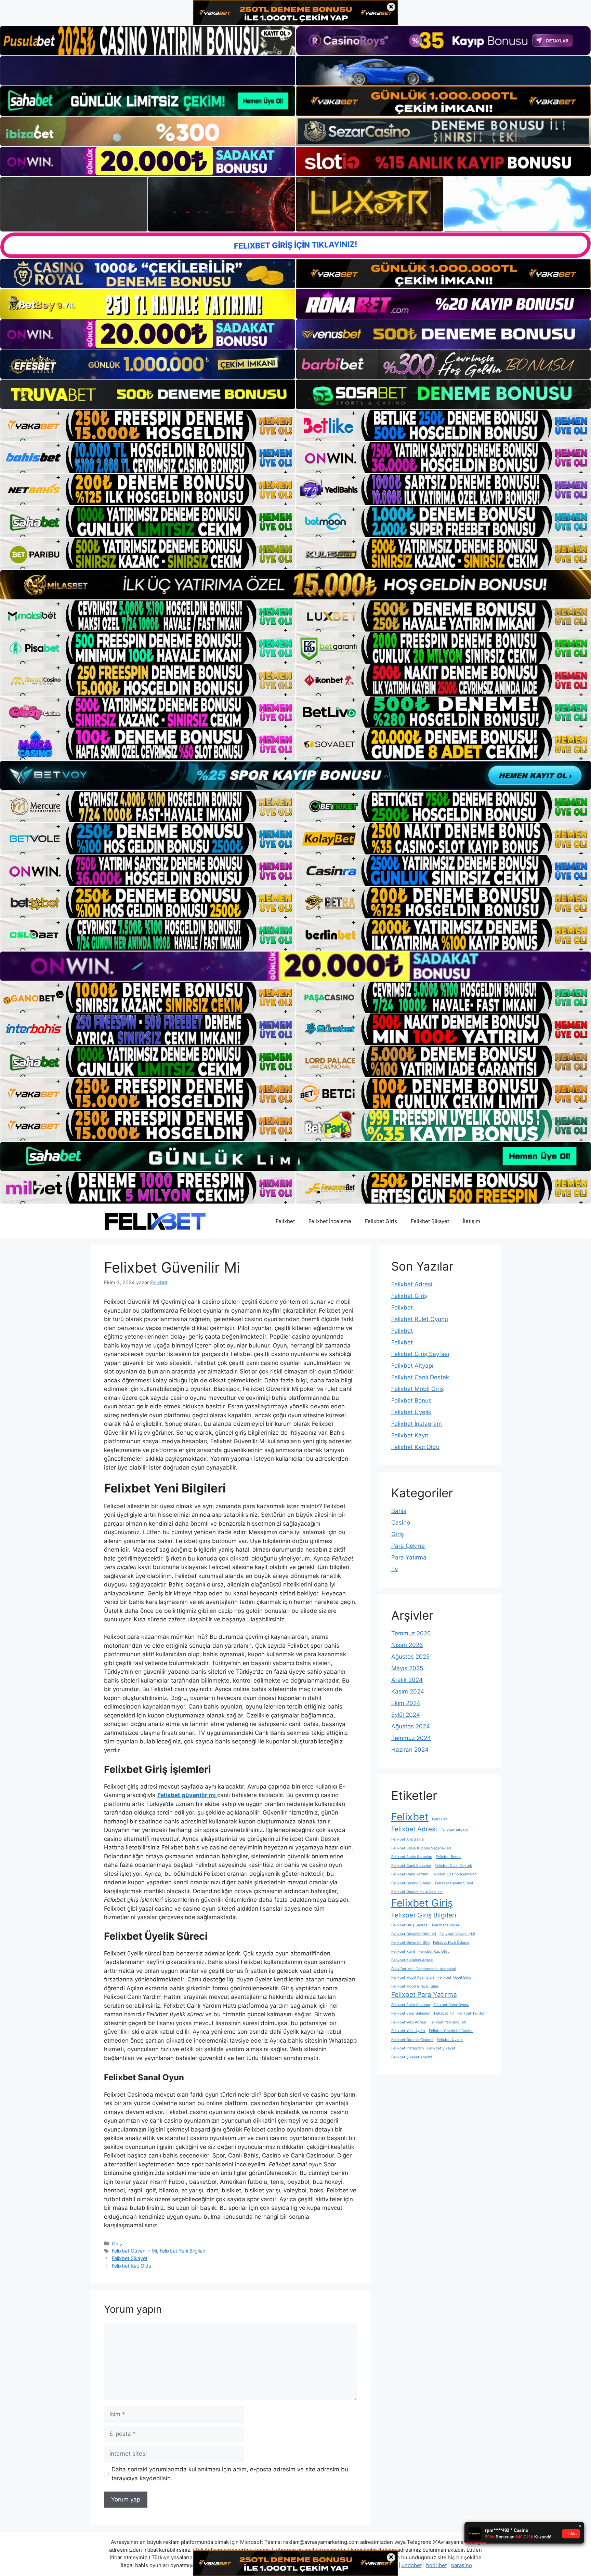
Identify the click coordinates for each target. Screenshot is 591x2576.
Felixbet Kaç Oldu (132, 2266)
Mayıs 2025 (407, 1668)
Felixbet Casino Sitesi (454, 1883)
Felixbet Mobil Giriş (418, 1389)
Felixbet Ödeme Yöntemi (412, 2040)
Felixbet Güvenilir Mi (134, 2251)
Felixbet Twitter (471, 2013)
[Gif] (295, 585)
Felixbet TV (444, 2013)
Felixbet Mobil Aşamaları (413, 1977)
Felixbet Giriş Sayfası (420, 1354)
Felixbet (285, 1221)
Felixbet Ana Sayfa (408, 1839)
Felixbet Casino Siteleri (411, 1883)
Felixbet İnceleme (330, 1221)
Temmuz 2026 (411, 1633)
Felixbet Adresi (412, 1284)
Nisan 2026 (407, 1645)
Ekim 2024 (406, 1703)
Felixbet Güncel (445, 1925)
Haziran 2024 (410, 1750)
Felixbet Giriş (381, 1221)
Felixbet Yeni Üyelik (408, 2031)
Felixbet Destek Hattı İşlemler (417, 1892)
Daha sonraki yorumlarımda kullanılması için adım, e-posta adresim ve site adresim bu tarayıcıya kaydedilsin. (230, 2474)
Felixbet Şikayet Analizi (412, 2057)
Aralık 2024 (407, 1680)
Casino (401, 1523)
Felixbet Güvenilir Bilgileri (414, 1934)
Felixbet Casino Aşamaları (454, 1874)
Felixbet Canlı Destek (420, 1377)
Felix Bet (439, 1819)
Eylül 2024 (406, 1715)
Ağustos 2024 (411, 1726)
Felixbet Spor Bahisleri (411, 2013)
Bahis (399, 1511)
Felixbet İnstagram (417, 1424)
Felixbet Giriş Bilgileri (424, 1915)
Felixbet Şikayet (430, 1221)
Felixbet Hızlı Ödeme (451, 1943)
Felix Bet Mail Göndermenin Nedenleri (424, 1969)
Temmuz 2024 (411, 1738)
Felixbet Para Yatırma (424, 1995)
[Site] (148, 425)
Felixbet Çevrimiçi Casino (451, 2031)
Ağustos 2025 (410, 1657)
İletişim (471, 1221)
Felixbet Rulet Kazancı (411, 2005)
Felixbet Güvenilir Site (410, 1943)
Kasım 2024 (408, 1691)
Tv (395, 1569)
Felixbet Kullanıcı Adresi (412, 1960)
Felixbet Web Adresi (409, 2022)
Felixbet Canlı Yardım (410, 1874)
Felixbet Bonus (411, 1400)
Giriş (117, 2243)
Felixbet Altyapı (412, 1366)
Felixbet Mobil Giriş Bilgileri (415, 1986)
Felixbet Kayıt (410, 1435)
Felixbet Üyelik (411, 1412)
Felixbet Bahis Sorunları (412, 1857)
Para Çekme (408, 1546)
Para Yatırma (409, 1557)
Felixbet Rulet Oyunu (420, 1319)
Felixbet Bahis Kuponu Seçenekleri (421, 1848)
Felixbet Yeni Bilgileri (182, 2251)
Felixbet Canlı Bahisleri (411, 1866)
